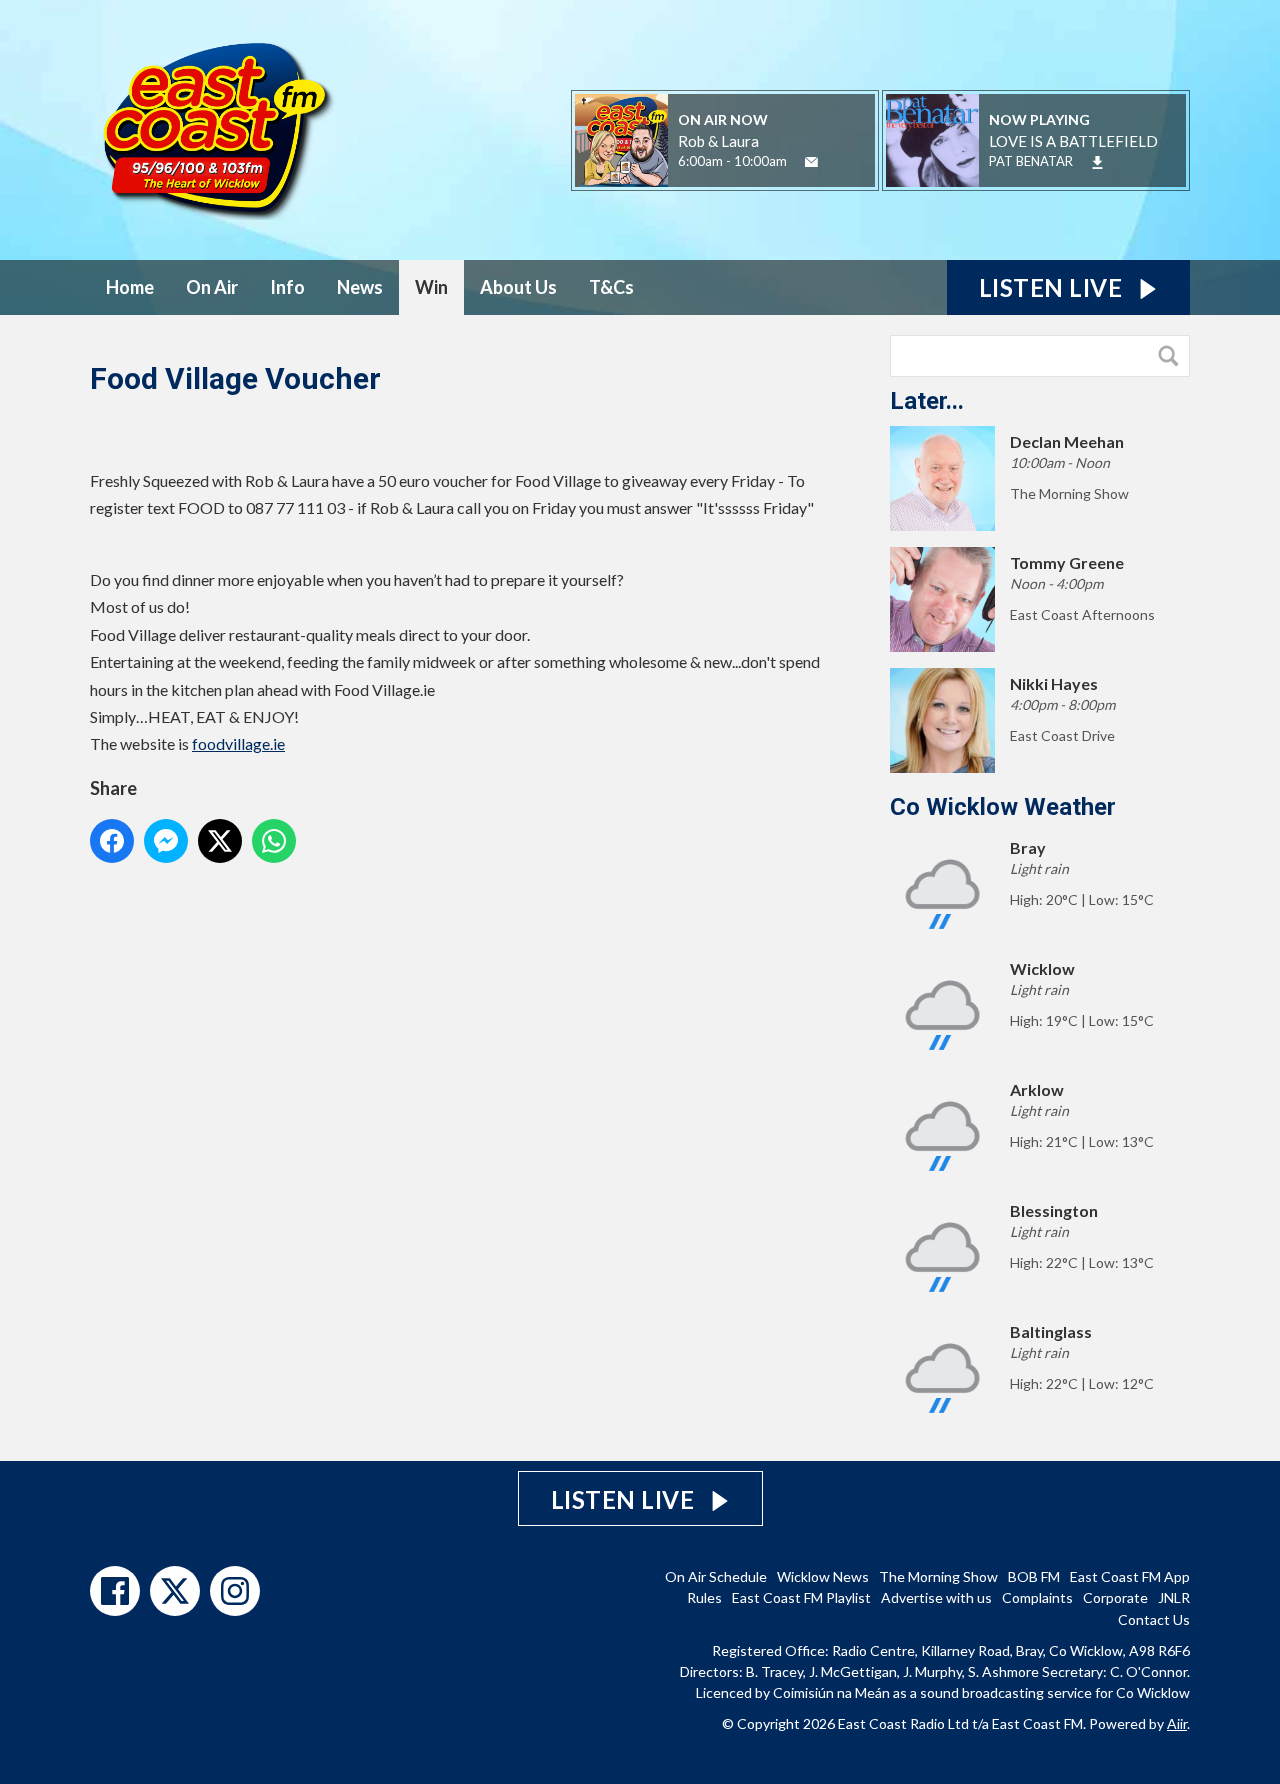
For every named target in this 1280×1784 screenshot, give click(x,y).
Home (130, 287)
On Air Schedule (716, 1576)
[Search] (1173, 356)
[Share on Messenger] (166, 841)
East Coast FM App (1130, 1576)
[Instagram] (235, 1591)
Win (431, 287)
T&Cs (611, 287)
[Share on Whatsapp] (274, 841)
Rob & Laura (718, 141)
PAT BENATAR (1031, 161)
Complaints (1037, 1597)
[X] (175, 1591)
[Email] (811, 162)
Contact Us (1154, 1619)
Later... (927, 401)
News (360, 287)
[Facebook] (115, 1591)
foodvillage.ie (238, 743)
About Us (518, 287)
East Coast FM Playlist (801, 1597)
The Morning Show (938, 1576)
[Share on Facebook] (112, 841)
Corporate (1115, 1597)
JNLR (1174, 1597)
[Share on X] (220, 841)
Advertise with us (936, 1597)
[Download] (1097, 162)
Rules (704, 1597)
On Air (212, 287)
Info (287, 287)
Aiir (1177, 1723)
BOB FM (1034, 1576)
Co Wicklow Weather (1003, 807)
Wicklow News (823, 1576)
